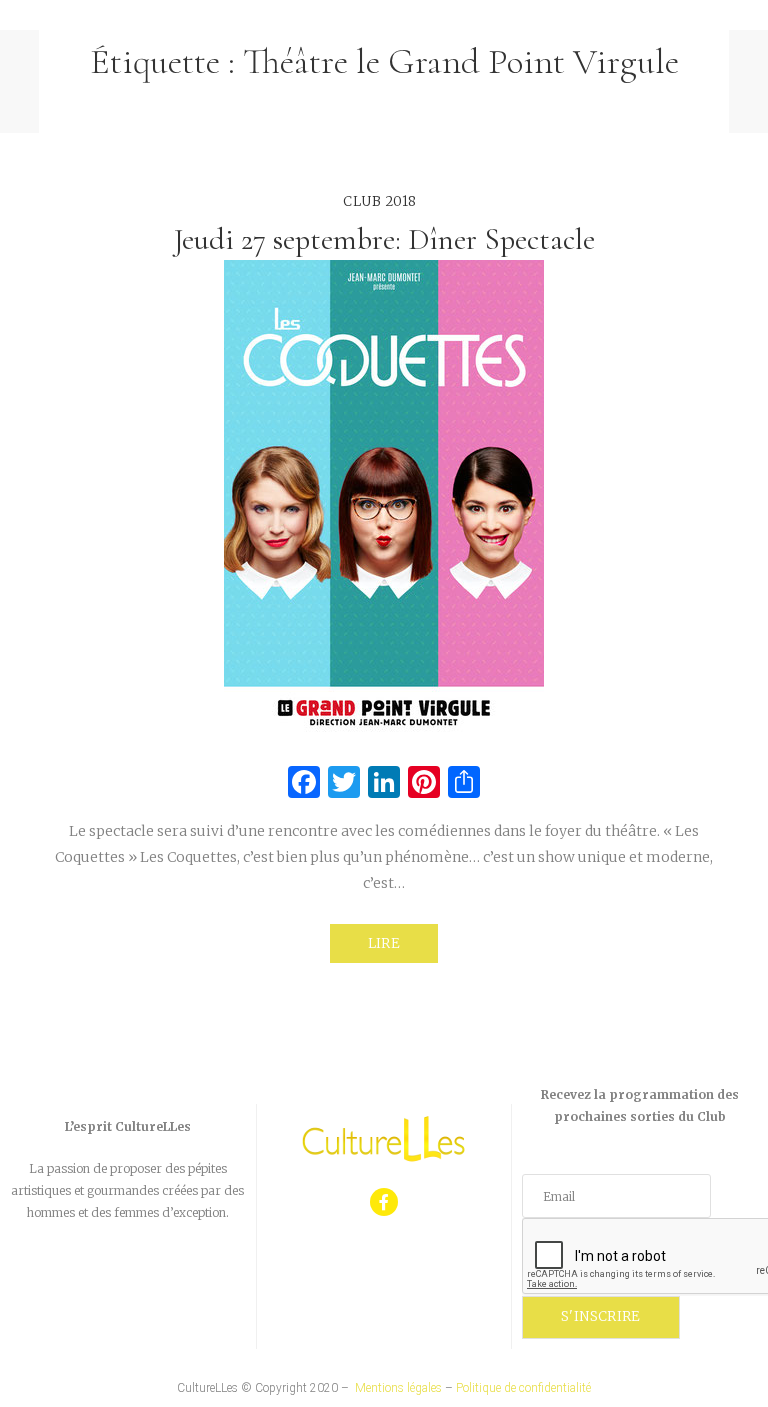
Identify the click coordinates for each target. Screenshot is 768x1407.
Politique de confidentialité (523, 1388)
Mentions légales (398, 1388)
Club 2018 (380, 201)
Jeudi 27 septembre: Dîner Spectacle (384, 239)
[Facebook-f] (384, 1202)
